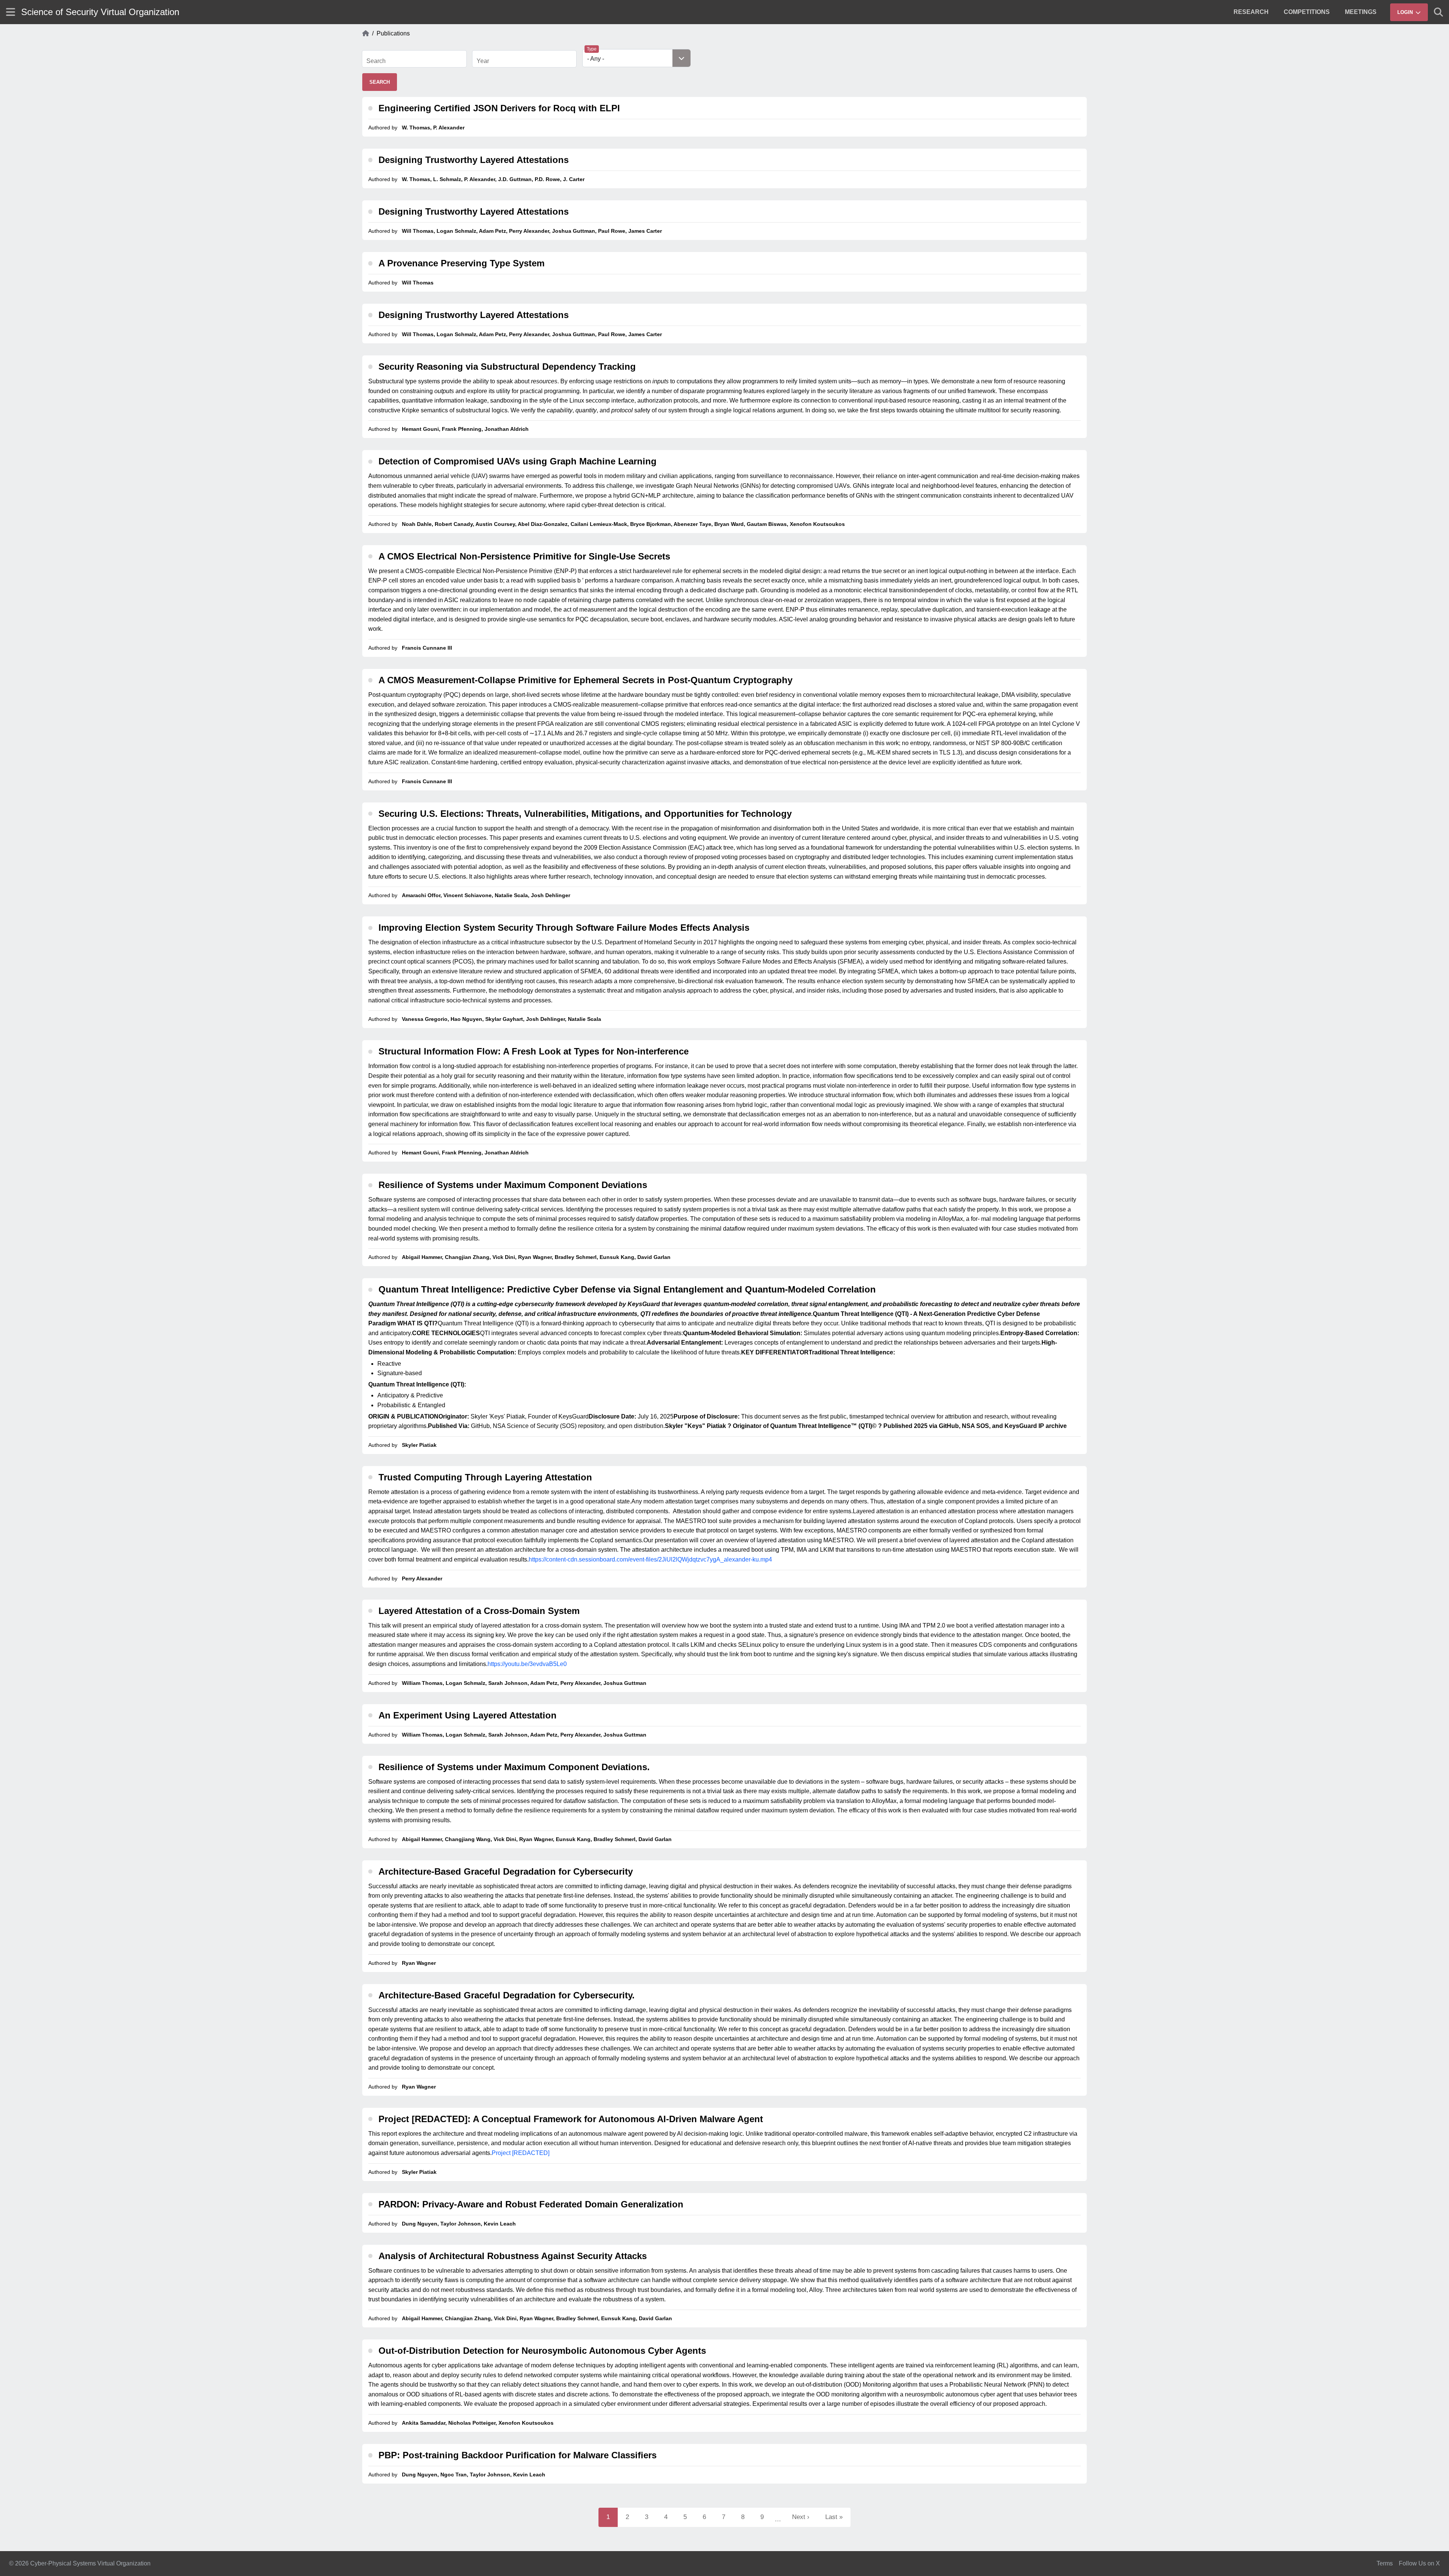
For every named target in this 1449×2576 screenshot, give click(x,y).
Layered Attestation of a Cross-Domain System (479, 1611)
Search (376, 61)
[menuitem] (1251, 12)
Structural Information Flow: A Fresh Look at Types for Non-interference (534, 1051)
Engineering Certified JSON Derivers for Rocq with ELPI (499, 108)
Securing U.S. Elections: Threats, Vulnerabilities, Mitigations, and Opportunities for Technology (585, 814)
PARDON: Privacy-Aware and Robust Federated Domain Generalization (531, 2204)
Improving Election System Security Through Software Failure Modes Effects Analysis (564, 928)
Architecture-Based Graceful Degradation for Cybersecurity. (507, 1995)
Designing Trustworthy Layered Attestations (474, 160)
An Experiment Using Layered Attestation (468, 1715)
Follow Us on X (1419, 2563)
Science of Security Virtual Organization (100, 12)
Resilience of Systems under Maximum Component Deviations (513, 1185)
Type (592, 49)
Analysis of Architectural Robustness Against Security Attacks (513, 2256)
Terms (1385, 2563)
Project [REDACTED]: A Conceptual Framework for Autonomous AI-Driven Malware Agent (571, 2119)
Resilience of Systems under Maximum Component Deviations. (514, 1767)
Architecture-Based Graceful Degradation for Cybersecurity (506, 1871)
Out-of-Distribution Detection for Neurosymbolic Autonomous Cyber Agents (542, 2351)
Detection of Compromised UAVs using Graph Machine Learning (518, 461)
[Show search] (1438, 12)
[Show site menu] (11, 12)
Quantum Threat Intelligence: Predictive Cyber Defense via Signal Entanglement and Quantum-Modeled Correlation (627, 1289)
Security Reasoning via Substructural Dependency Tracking (507, 367)
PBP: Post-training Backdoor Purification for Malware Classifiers (518, 2455)
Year (483, 61)
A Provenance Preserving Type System (461, 263)
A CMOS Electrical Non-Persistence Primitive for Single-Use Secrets (524, 556)
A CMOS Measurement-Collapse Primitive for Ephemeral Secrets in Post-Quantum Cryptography (585, 680)
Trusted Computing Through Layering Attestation (485, 1477)
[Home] (366, 34)
